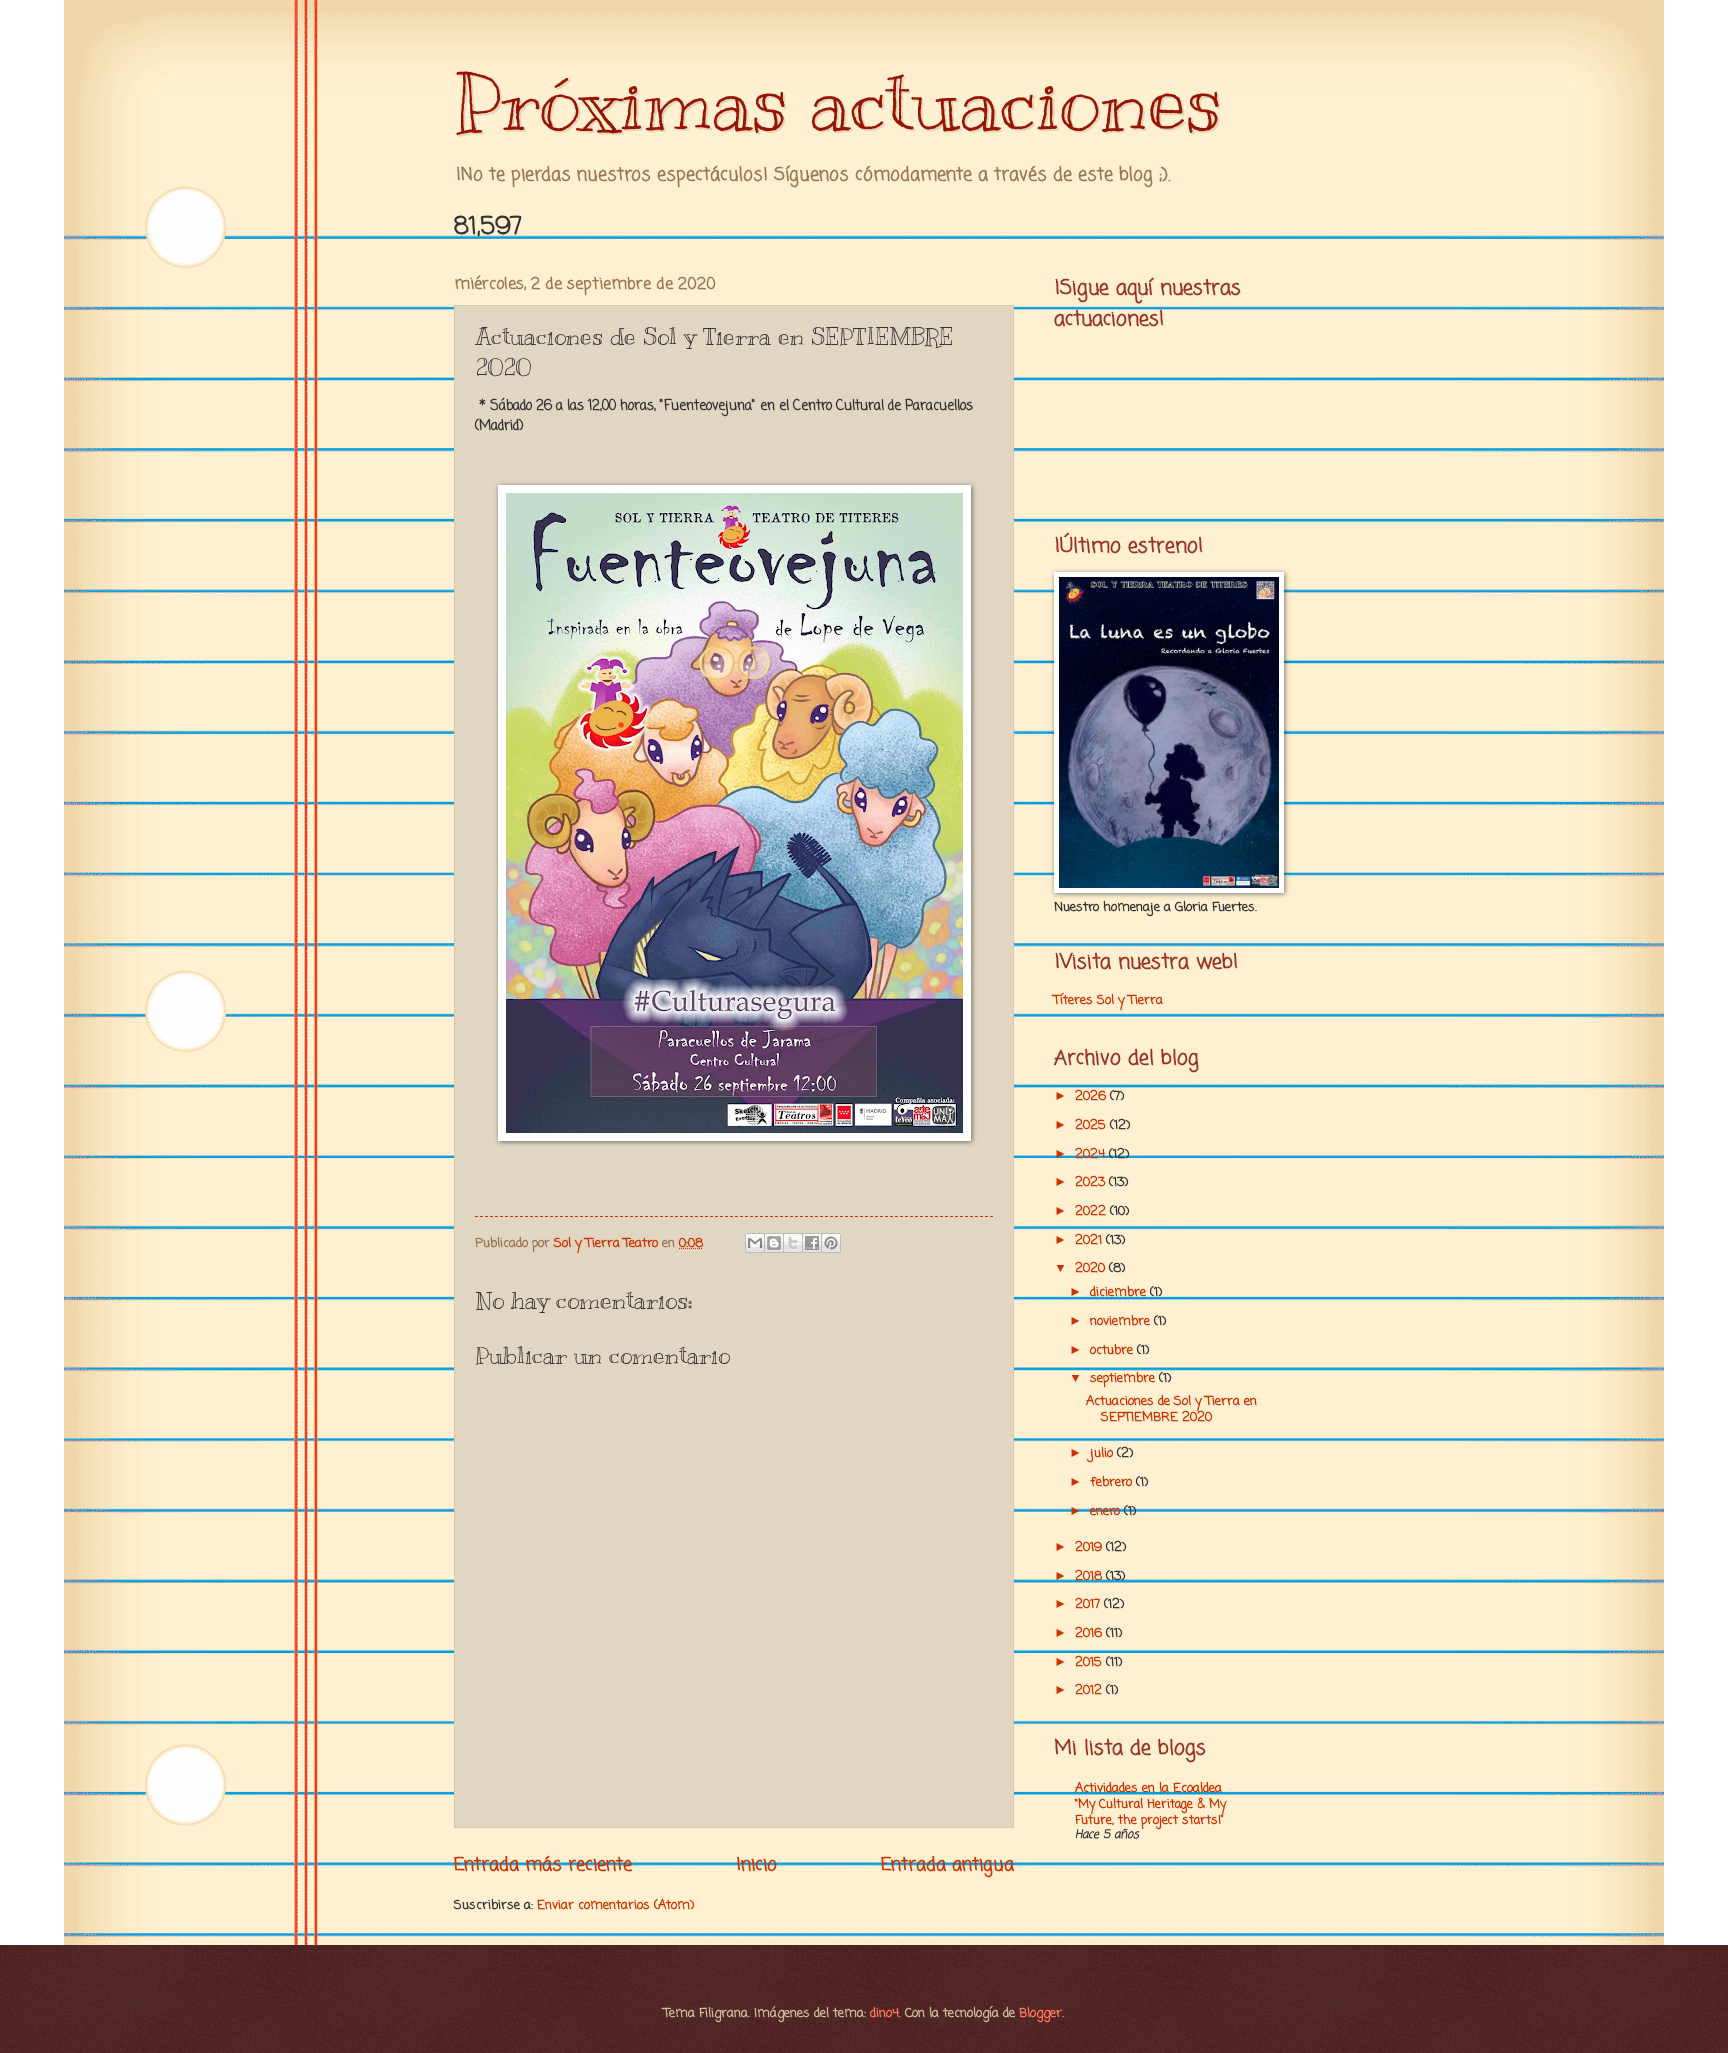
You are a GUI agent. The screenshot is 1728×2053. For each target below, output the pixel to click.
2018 (1090, 1576)
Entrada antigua (947, 1865)
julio (1103, 1453)
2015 (1090, 1662)
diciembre (1120, 1292)
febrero (1113, 1482)
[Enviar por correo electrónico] (755, 1243)
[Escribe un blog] (774, 1243)
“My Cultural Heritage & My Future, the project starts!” (1150, 1812)
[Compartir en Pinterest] (831, 1243)
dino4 (884, 2013)
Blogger (1040, 2013)
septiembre (1124, 1378)
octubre (1113, 1350)
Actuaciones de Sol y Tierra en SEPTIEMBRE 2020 (1171, 1409)
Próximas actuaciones (838, 102)
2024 (1092, 1154)
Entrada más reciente (543, 1865)
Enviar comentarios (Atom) (615, 1905)
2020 (1092, 1268)
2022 (1092, 1211)
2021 (1090, 1240)
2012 (1090, 1690)
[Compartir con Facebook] (812, 1243)
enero (1107, 1511)
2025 (1092, 1125)
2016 (1090, 1633)
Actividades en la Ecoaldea (1148, 1788)
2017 (1089, 1604)
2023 (1092, 1182)
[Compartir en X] (793, 1243)
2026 (1092, 1096)
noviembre (1122, 1321)
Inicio (757, 1865)
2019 (1090, 1547)
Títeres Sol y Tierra (1108, 1000)
